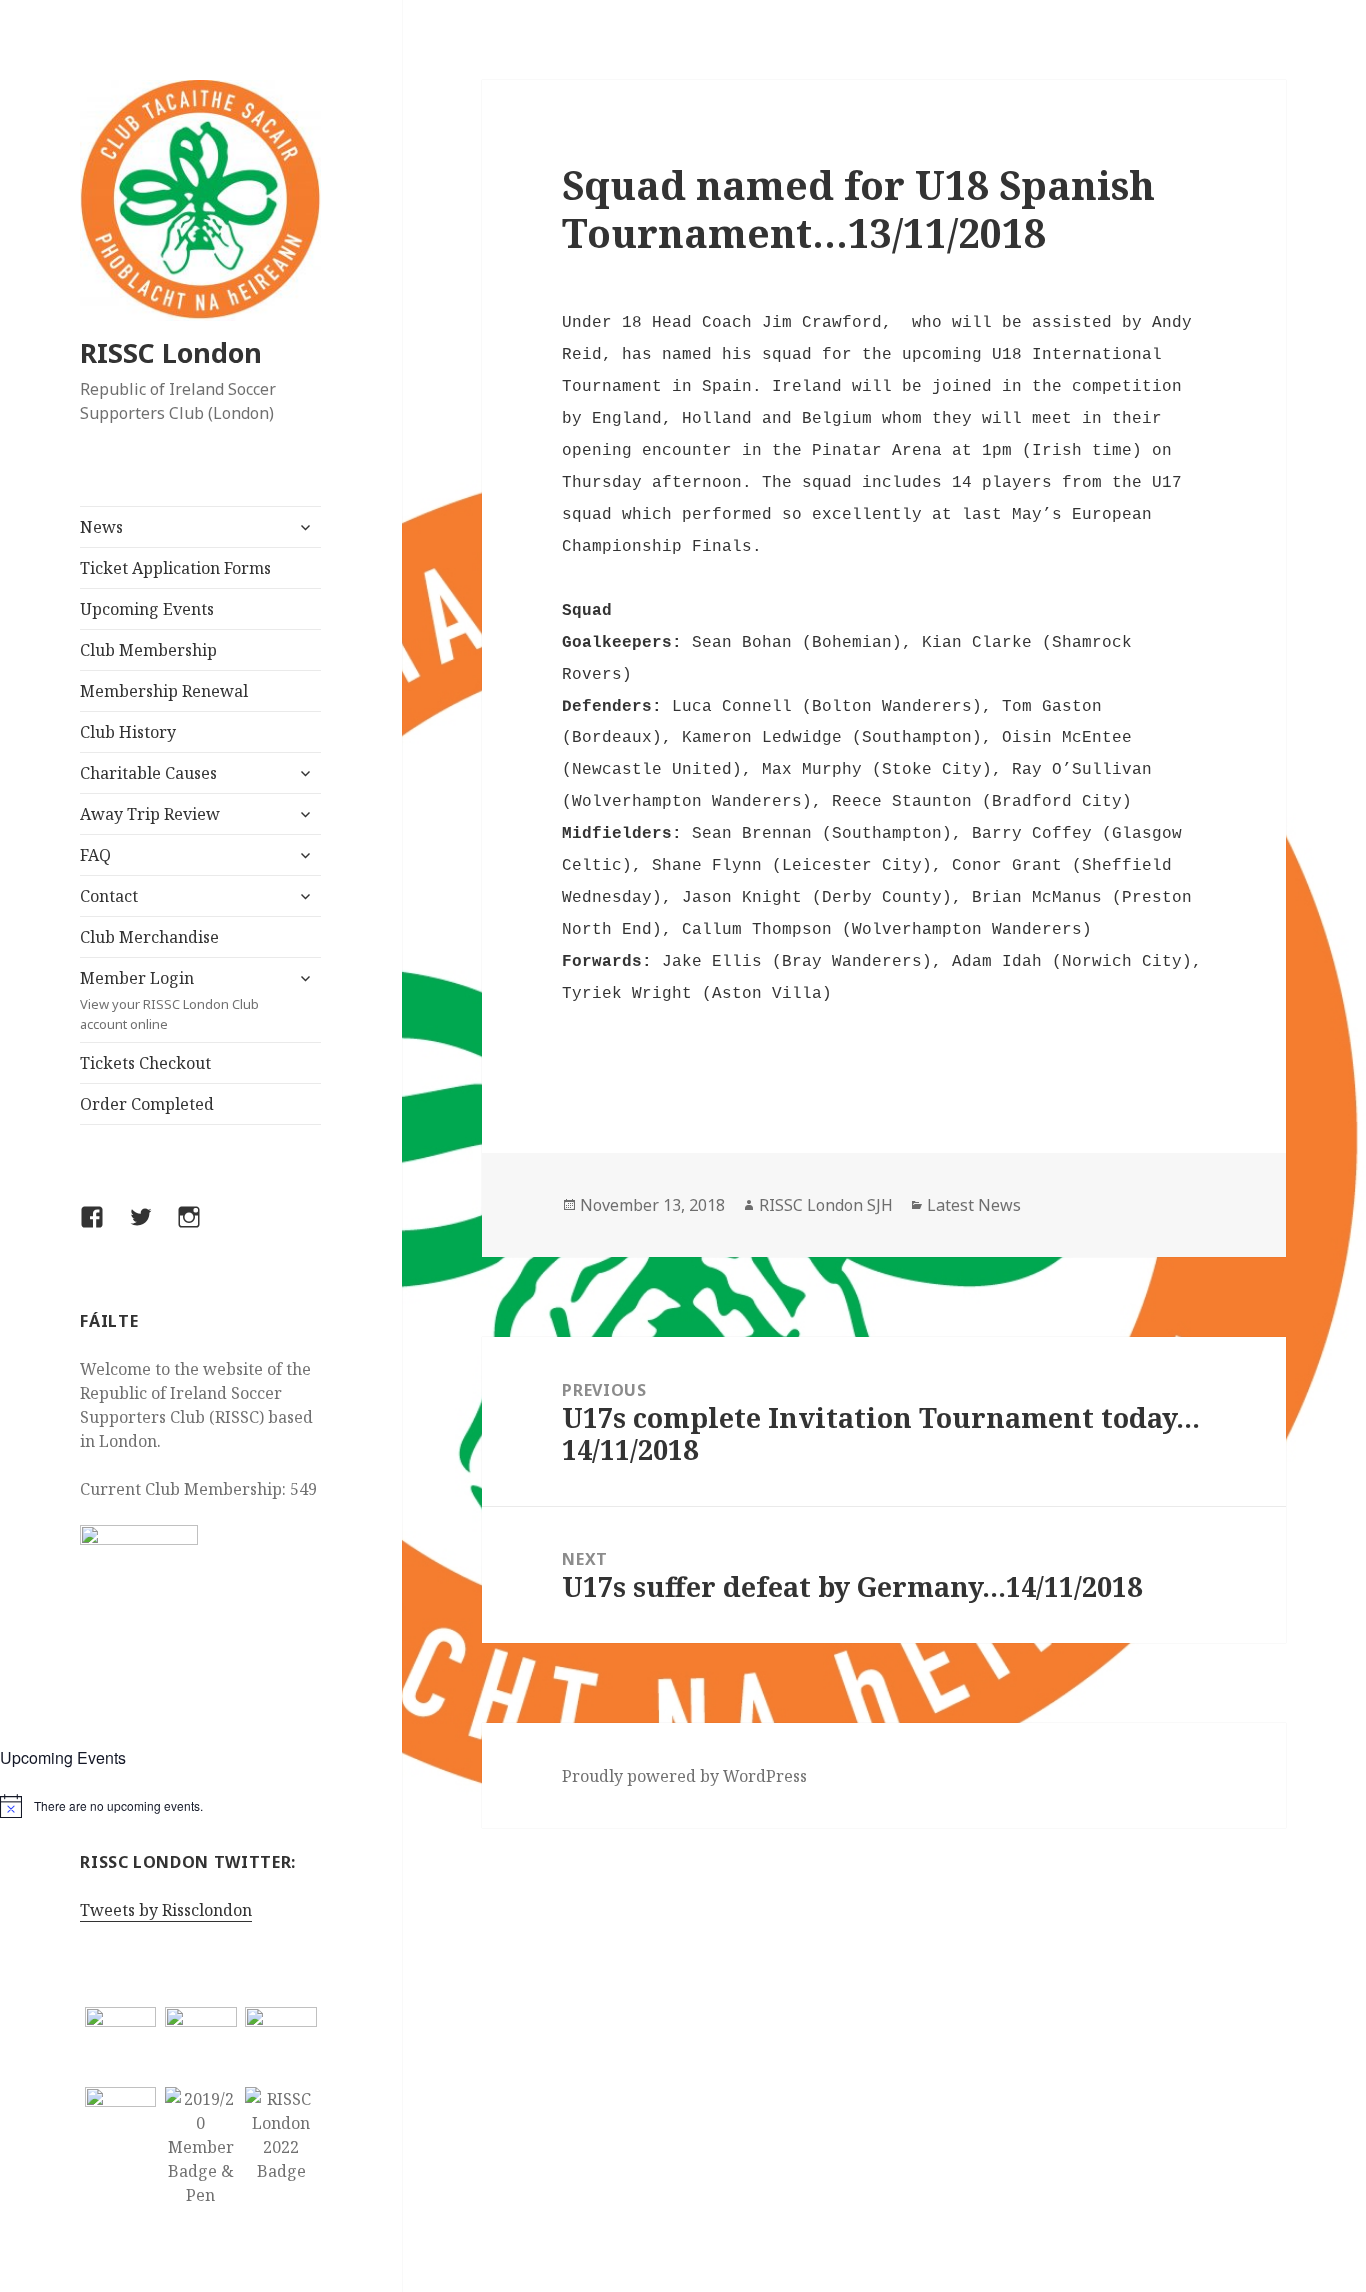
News (101, 527)
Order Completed (147, 1104)
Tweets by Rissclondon (166, 1910)
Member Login (169, 1000)
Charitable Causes (148, 773)
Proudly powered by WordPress (684, 1776)
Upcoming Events (147, 609)
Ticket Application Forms (175, 568)
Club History (128, 732)
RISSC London (171, 352)
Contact (109, 896)
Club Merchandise (149, 937)
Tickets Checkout (145, 1063)
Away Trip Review (150, 814)
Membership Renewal (164, 691)
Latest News (974, 1205)
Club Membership (148, 650)
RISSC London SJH (826, 1205)
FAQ (95, 855)
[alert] (201, 1806)
